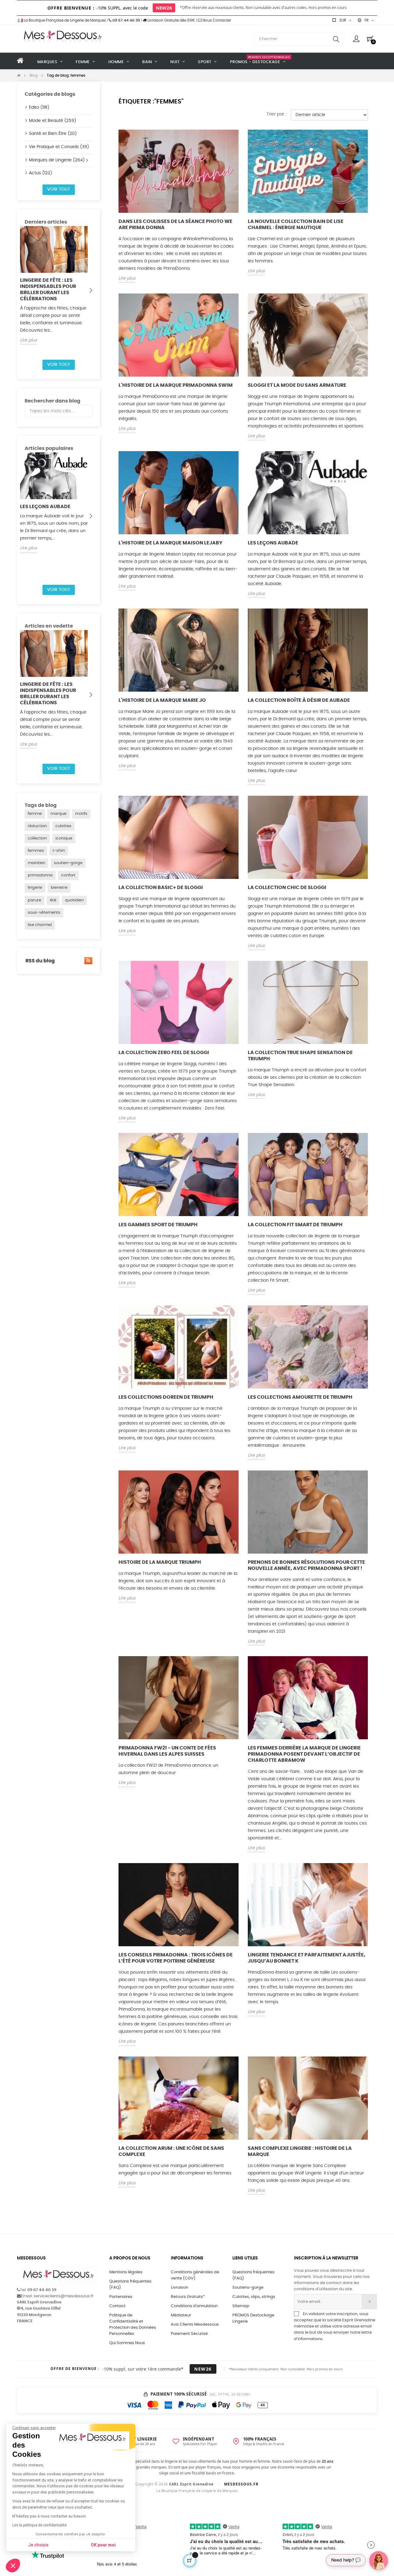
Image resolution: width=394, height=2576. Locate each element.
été (53, 900)
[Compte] (356, 39)
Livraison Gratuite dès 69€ (171, 20)
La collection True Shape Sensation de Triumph (300, 1056)
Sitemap (241, 2306)
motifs (81, 814)
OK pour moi (103, 2545)
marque (58, 814)
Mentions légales (126, 2272)
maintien (36, 863)
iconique (64, 838)
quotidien (74, 900)
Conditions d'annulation (194, 2306)
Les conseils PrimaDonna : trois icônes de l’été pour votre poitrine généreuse (176, 1958)
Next (91, 290)
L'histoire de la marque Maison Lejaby (171, 543)
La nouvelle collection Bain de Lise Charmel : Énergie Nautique (296, 224)
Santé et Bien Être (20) (53, 134)
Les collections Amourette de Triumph (300, 1397)
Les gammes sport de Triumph (158, 1225)
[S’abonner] (369, 2302)
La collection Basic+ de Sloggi (161, 888)
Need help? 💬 (346, 2560)
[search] (336, 39)
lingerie (35, 888)
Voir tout (59, 189)
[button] (13, 2566)
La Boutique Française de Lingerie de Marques (64, 20)
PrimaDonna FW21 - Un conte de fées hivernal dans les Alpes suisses (167, 1751)
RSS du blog (40, 961)
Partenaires (121, 2297)
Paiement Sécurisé (189, 2334)
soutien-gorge (68, 863)
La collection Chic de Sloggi (287, 888)
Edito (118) (39, 107)
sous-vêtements (44, 913)
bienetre (59, 888)
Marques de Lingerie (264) (57, 160)
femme (35, 814)
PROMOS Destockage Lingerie (253, 2318)
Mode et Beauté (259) (52, 121)
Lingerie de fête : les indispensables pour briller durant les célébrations (48, 289)
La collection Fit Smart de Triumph (295, 1225)
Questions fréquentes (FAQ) (130, 2285)
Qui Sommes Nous (127, 2343)
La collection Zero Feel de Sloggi (164, 1053)
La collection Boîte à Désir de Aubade (299, 700)
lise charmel (40, 925)
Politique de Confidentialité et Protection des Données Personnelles (133, 2325)
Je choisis (38, 2545)
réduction (37, 826)
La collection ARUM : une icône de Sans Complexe (171, 2151)
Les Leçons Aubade (45, 507)
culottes (63, 826)
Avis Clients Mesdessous (195, 2325)
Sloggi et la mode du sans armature (297, 385)
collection (37, 838)
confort (68, 875)
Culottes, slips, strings (254, 2297)
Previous (26, 290)
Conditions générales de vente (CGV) (195, 2275)
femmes (36, 851)
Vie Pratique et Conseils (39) (59, 147)
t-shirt (59, 851)
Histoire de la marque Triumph (160, 1562)
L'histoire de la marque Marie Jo (162, 700)
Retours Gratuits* (188, 2297)
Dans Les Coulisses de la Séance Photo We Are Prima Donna (175, 224)
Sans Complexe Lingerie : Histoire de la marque (300, 2151)
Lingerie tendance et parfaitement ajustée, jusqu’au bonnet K (307, 1958)
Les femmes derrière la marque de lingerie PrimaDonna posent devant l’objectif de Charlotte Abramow (304, 1754)
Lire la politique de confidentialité (39, 2525)
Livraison (179, 2288)
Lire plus (28, 340)
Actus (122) (40, 173)
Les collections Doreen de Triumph (166, 1397)
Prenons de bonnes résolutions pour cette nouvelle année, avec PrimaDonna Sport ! (306, 1565)
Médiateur (181, 2315)
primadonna (40, 875)
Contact (117, 2306)
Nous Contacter (216, 20)
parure (34, 900)
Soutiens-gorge (248, 2288)
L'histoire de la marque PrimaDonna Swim (176, 385)
